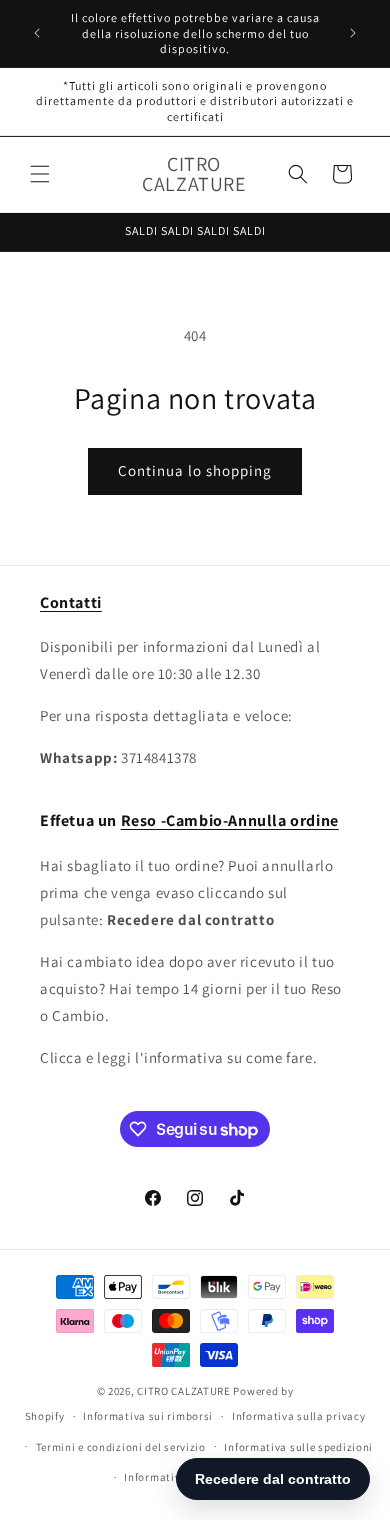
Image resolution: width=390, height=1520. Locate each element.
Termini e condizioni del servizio (121, 1447)
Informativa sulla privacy (299, 1416)
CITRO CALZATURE (184, 1391)
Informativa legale (173, 1477)
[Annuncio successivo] (353, 33)
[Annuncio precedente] (37, 33)
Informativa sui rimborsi (148, 1416)
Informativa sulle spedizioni (298, 1447)
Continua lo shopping (195, 470)
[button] (40, 174)
